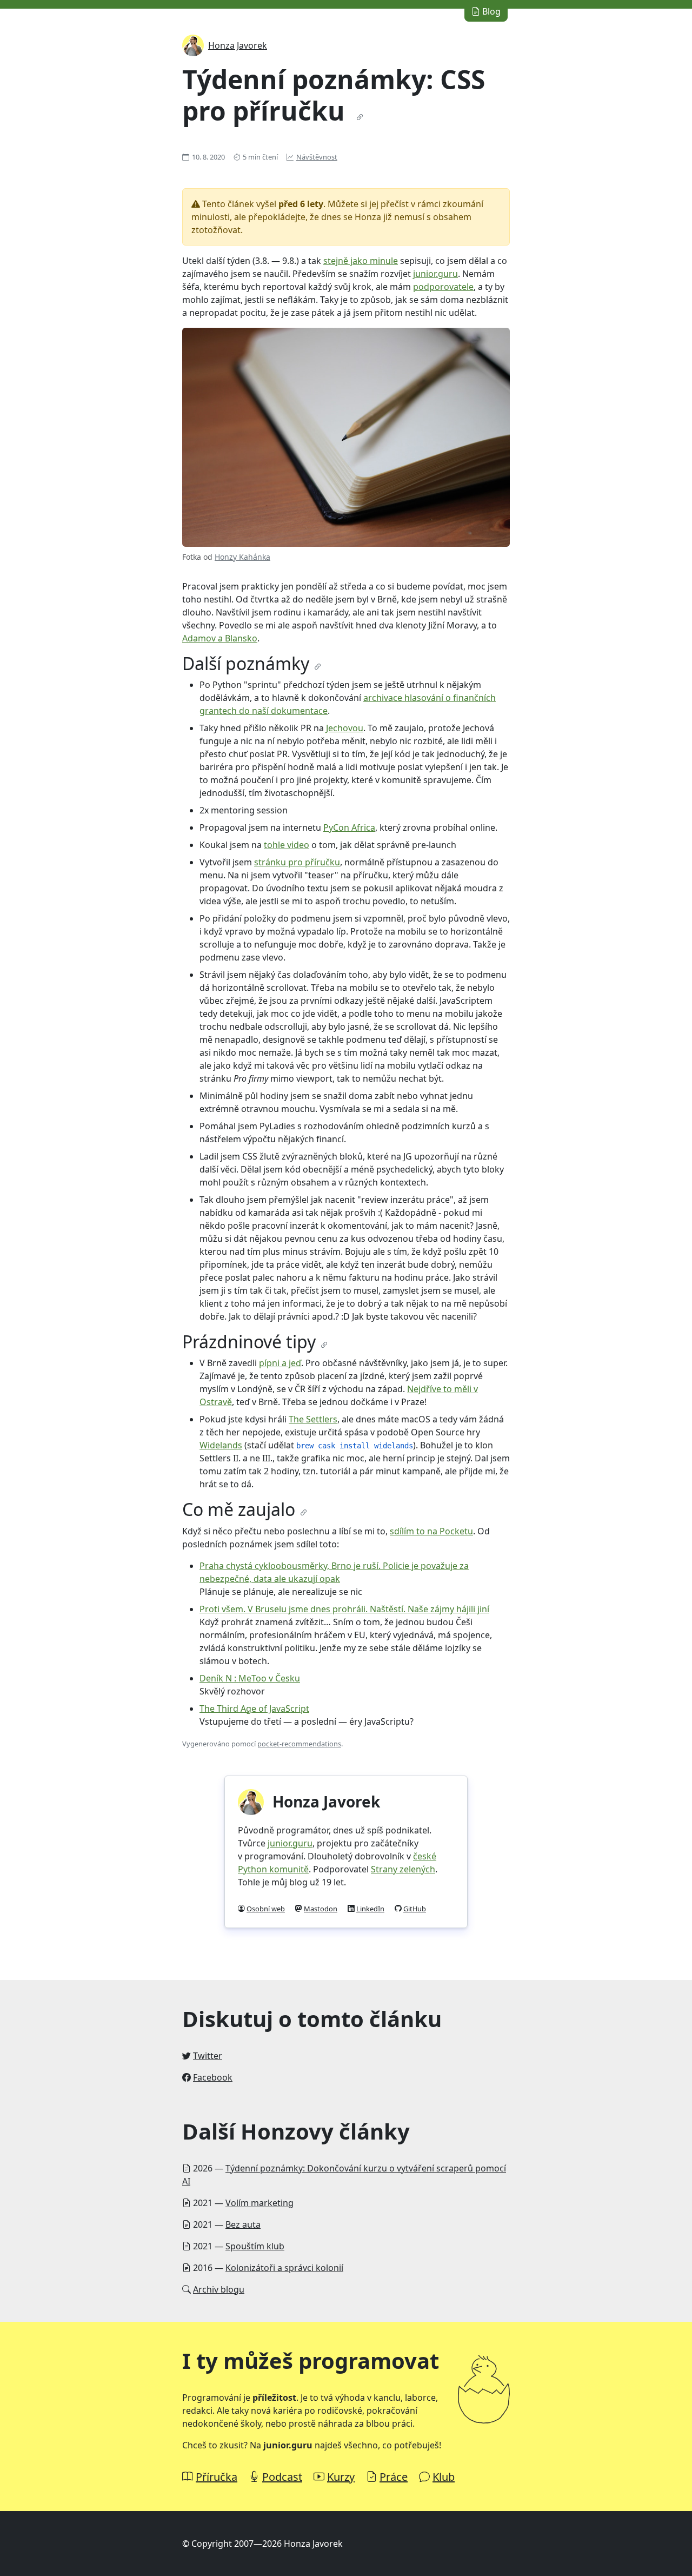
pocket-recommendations (299, 1744)
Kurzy (341, 2477)
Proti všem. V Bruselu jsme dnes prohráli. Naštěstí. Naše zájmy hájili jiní (344, 1609)
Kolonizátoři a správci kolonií (284, 2268)
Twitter (208, 2056)
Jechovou (345, 728)
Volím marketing (259, 2203)
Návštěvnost (317, 157)
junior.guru (435, 274)
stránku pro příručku (297, 862)
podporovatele (443, 287)
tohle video (287, 845)
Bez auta (243, 2224)
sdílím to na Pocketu (431, 1531)
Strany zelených (403, 1869)
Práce (394, 2477)
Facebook (213, 2077)
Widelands (221, 1445)
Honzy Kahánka (242, 557)
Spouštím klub (255, 2246)
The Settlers (313, 1419)
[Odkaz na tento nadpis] (318, 667)
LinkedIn (370, 1909)
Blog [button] (490, 11)
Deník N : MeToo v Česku (250, 1678)
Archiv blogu (219, 2289)
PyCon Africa (349, 827)
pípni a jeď (280, 1363)
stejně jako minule (361, 261)
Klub (444, 2477)
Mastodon (321, 1909)
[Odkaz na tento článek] (360, 117)
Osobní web (266, 1909)
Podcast (282, 2477)
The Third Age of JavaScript (254, 1708)
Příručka (217, 2477)
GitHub (415, 1909)
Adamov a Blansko (220, 638)
